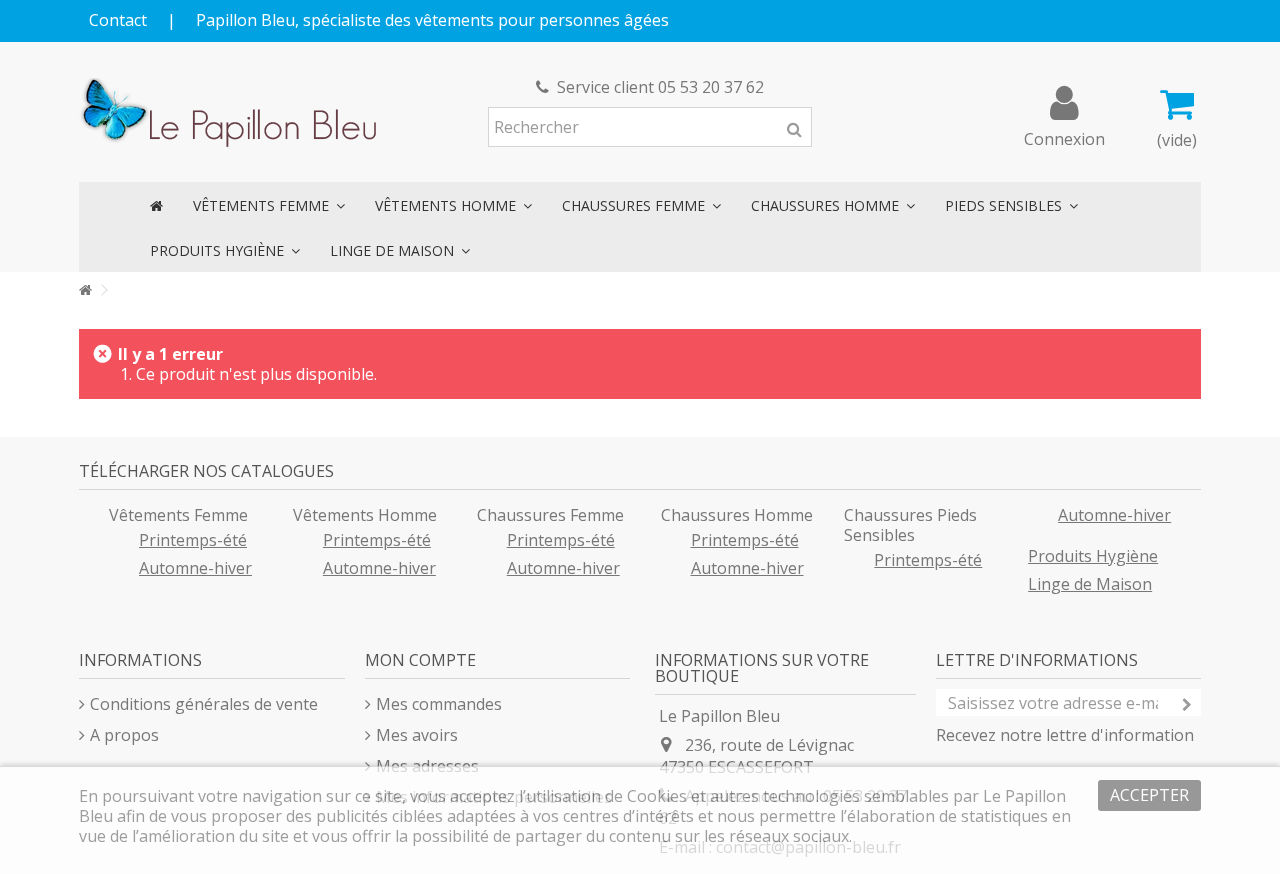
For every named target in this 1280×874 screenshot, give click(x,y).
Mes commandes (439, 704)
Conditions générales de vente (204, 704)
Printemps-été (193, 540)
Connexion (1064, 136)
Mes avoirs (417, 735)
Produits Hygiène (1093, 556)
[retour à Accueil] (85, 290)
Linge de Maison (1090, 584)
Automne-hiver (195, 568)
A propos (124, 735)
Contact (118, 20)
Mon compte (420, 660)
